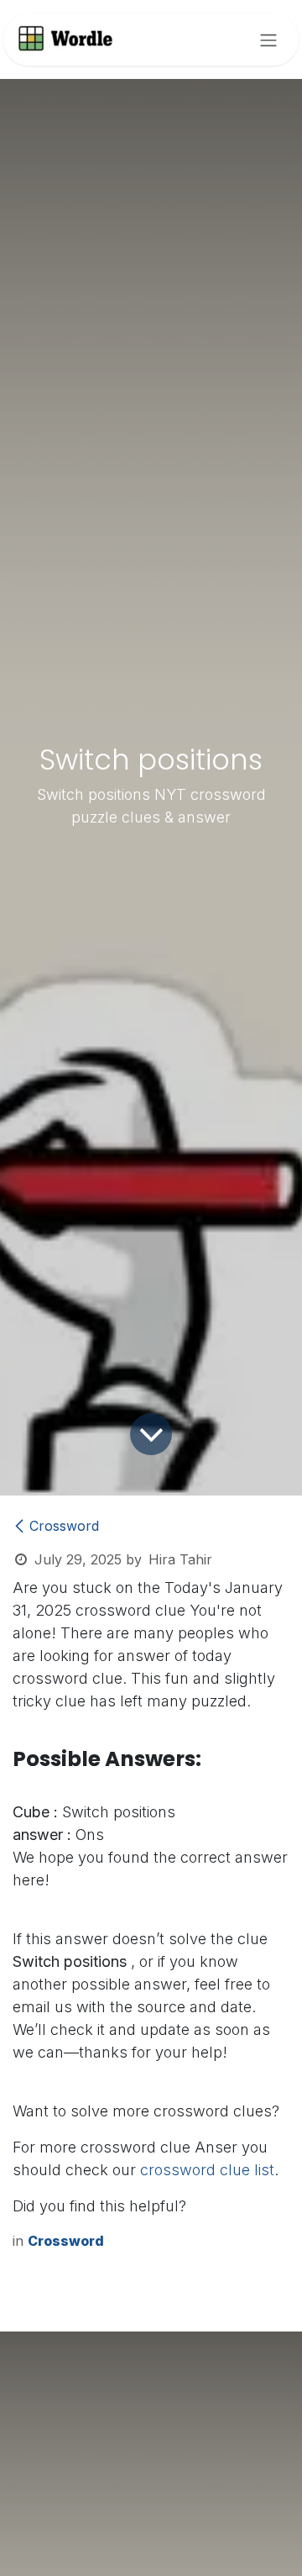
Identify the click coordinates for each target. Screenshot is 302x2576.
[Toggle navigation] (268, 39)
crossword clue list (207, 2170)
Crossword (64, 1526)
